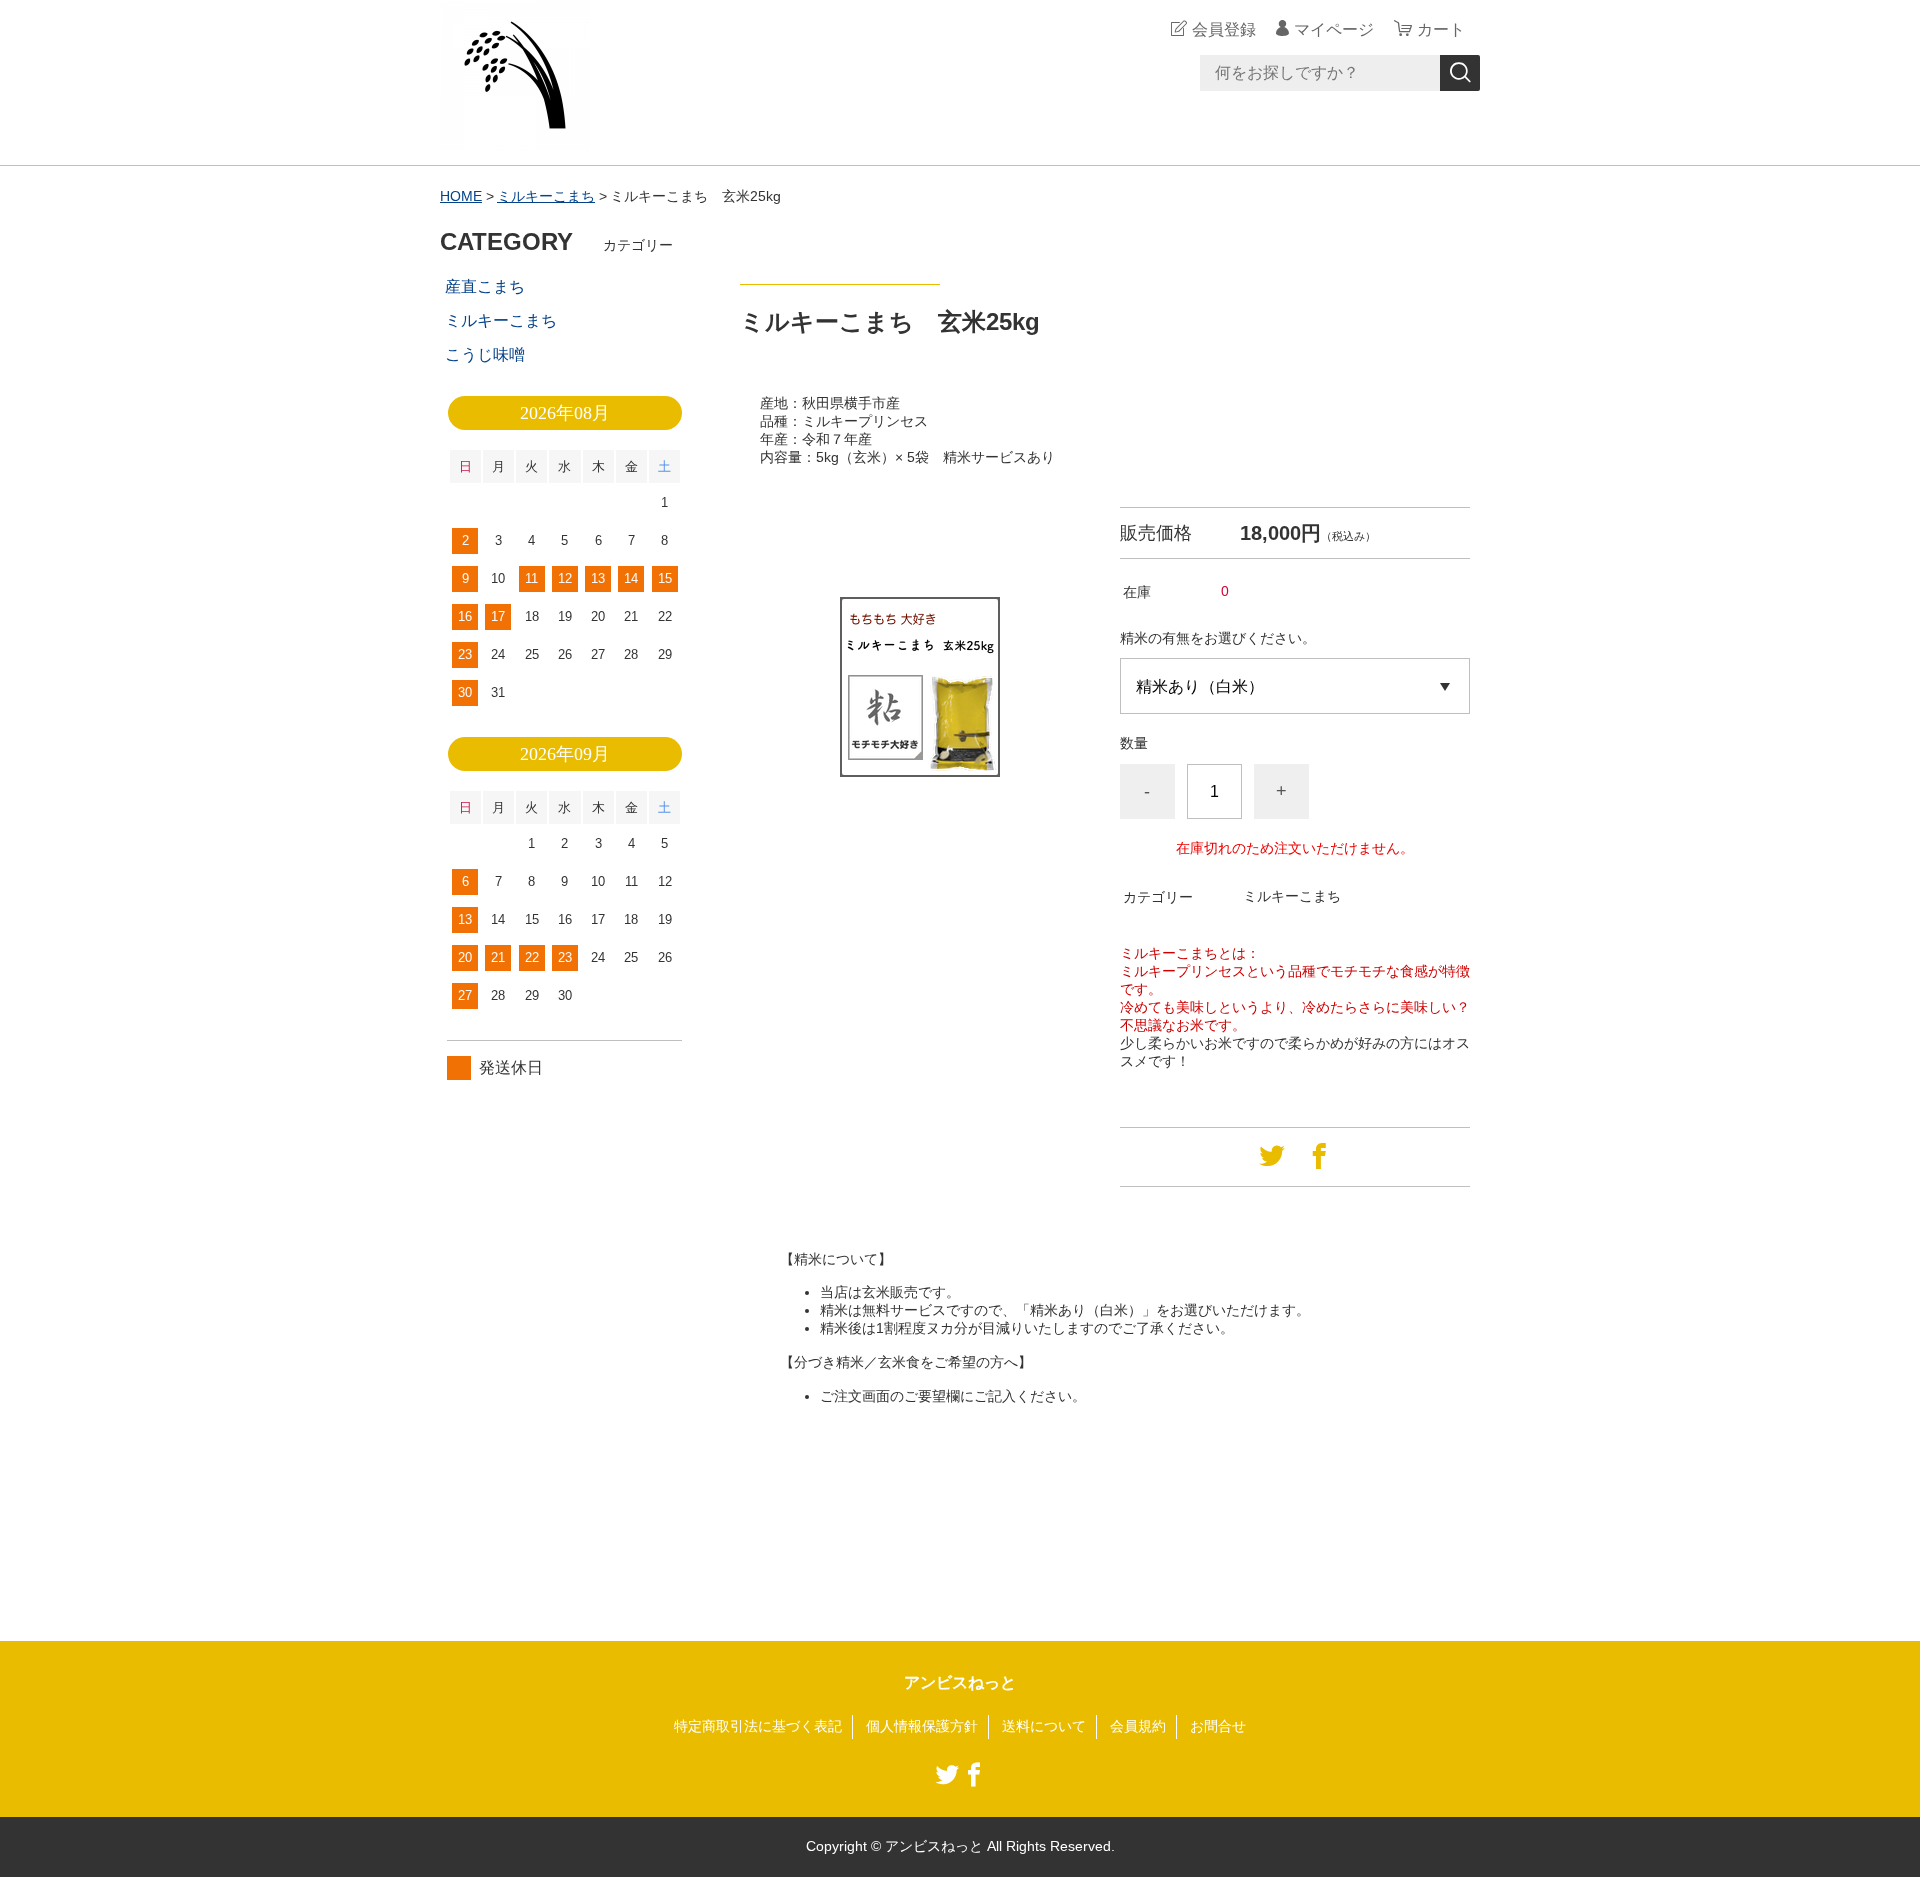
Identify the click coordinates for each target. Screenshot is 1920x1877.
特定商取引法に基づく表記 (758, 1726)
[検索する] (1460, 73)
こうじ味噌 (485, 354)
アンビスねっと (960, 1682)
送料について (1044, 1726)
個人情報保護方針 (922, 1726)
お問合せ (1218, 1726)
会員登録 (1224, 29)
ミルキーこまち (546, 196)
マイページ (1334, 29)
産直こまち (485, 286)
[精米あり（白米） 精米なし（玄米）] (1295, 686)
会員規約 (1138, 1726)
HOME (461, 196)
